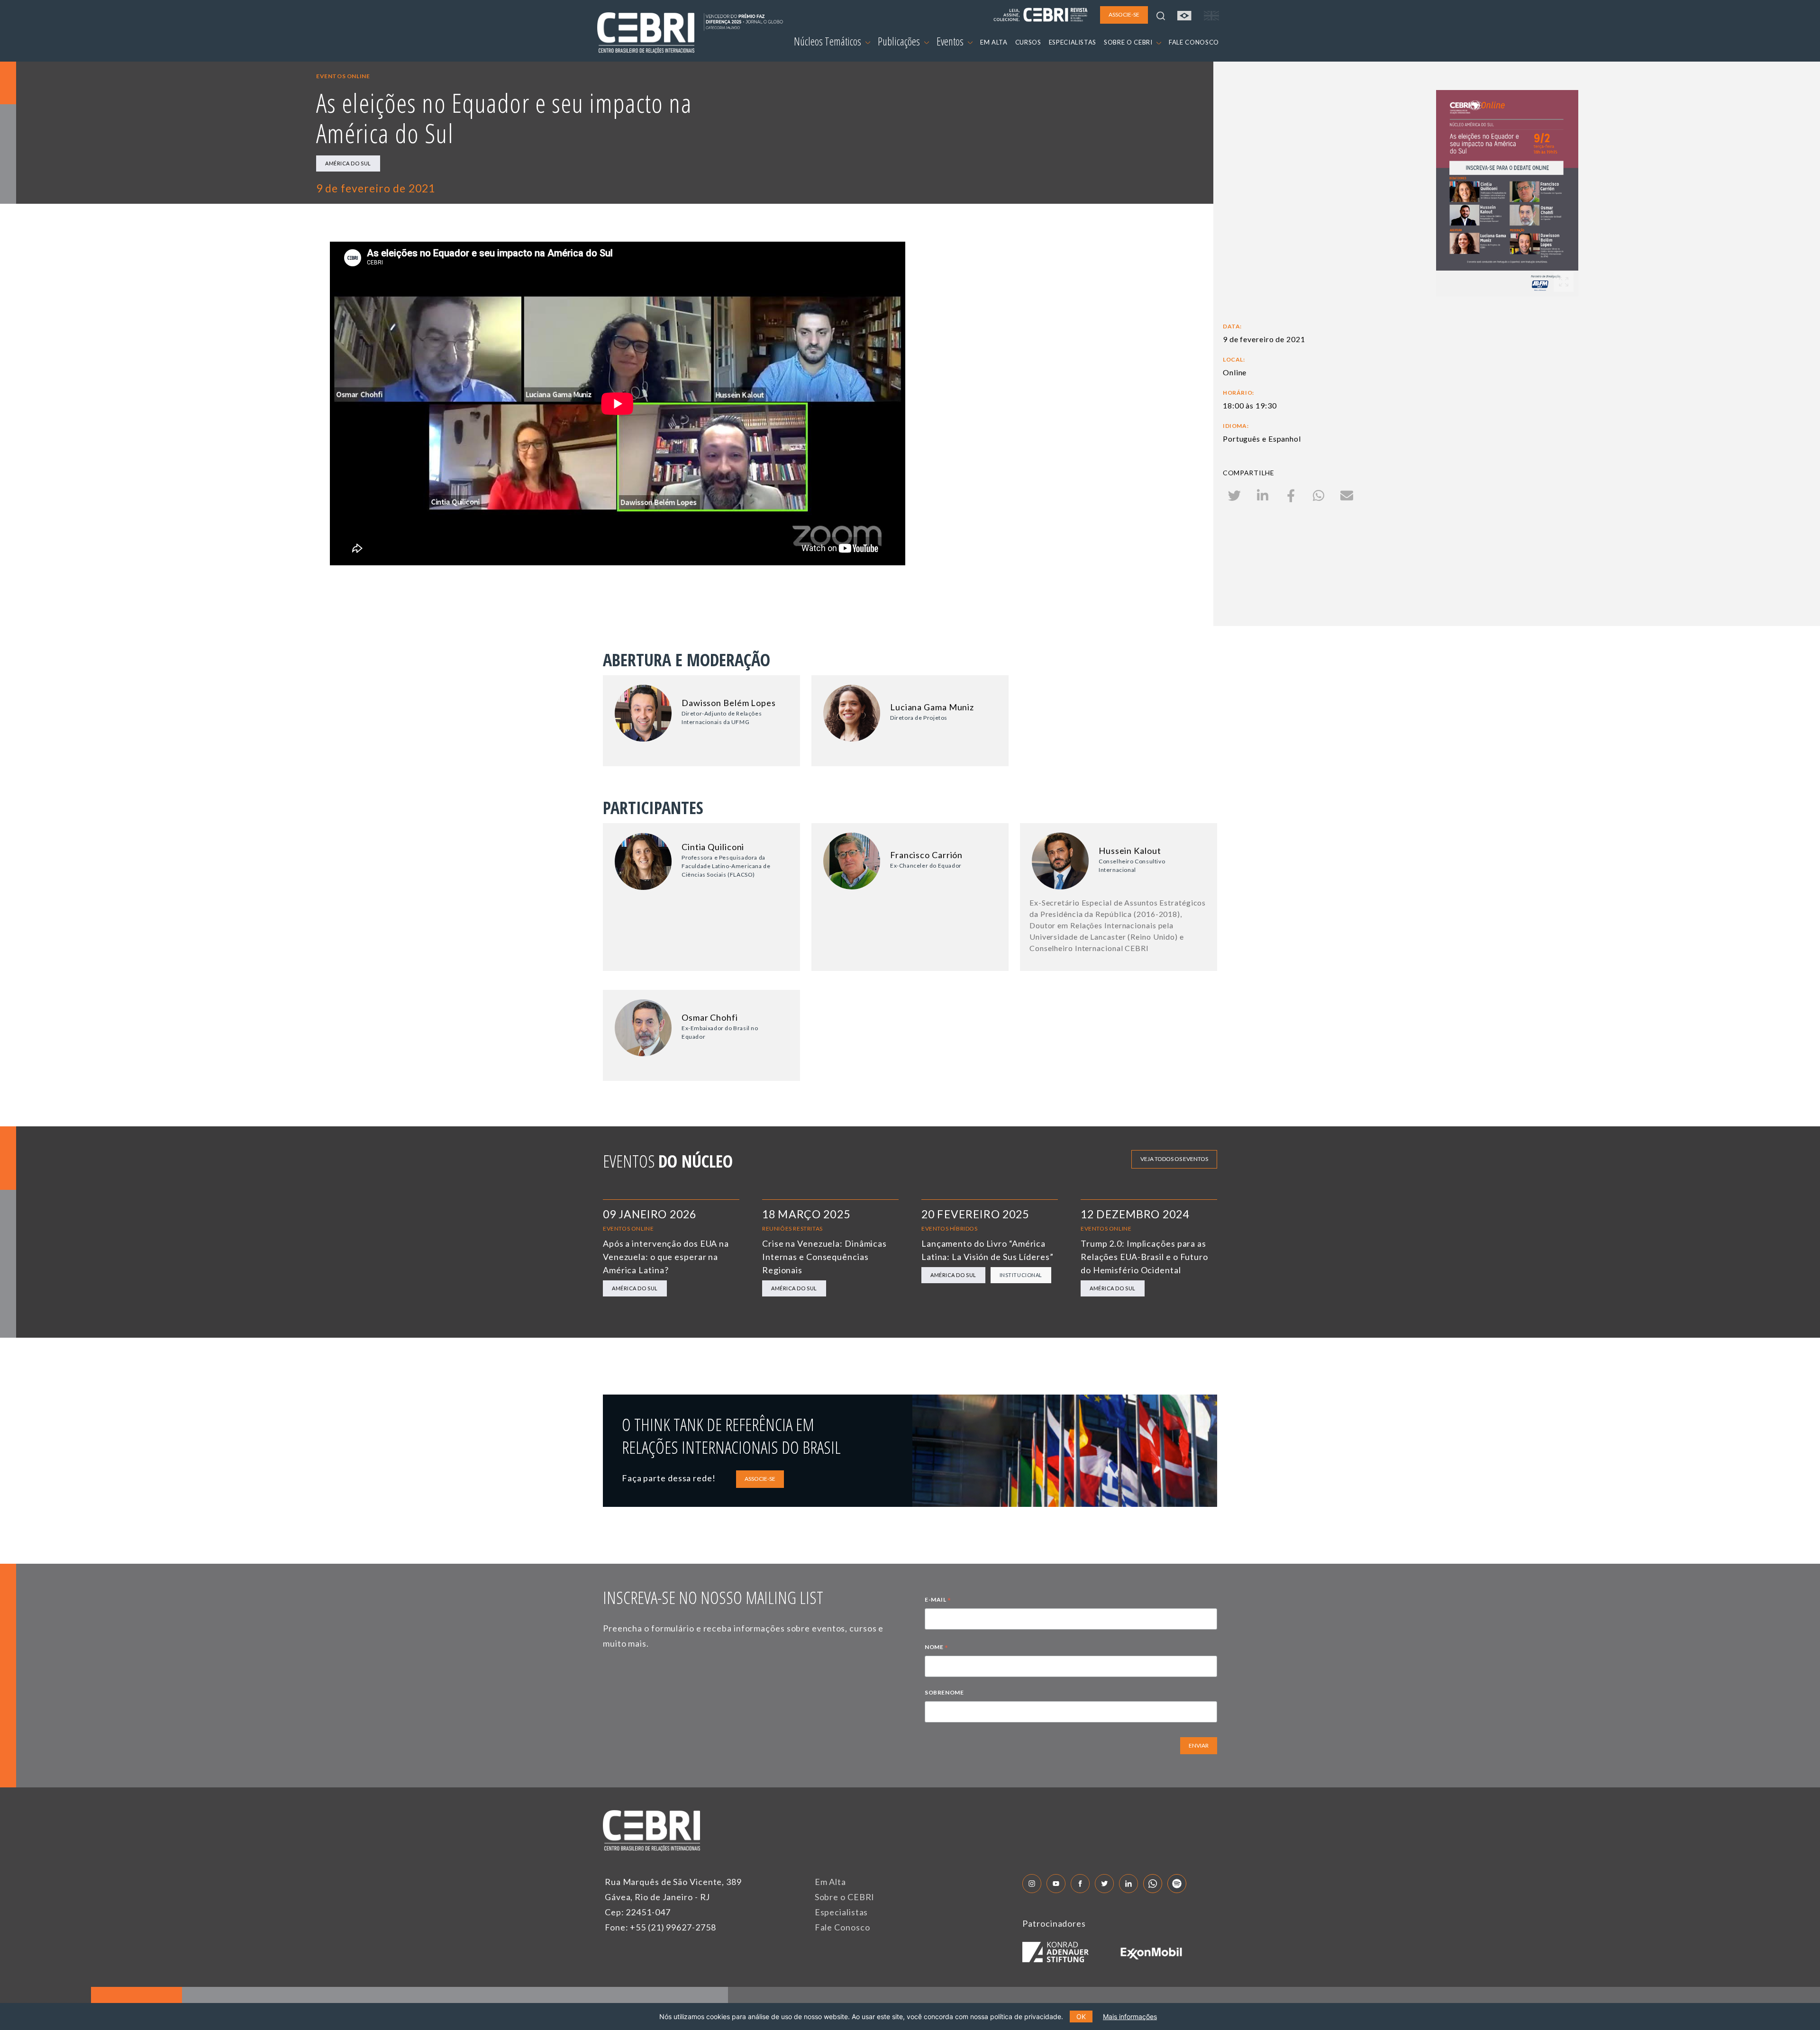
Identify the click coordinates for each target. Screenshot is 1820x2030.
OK (1081, 2016)
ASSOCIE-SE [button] (1124, 14)
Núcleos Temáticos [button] (828, 41)
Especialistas (842, 1912)
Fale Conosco (842, 1927)
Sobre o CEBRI (845, 1897)
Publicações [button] (900, 41)
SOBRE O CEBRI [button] (1129, 42)
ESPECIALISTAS (1073, 42)
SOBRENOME (944, 1692)
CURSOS (1028, 42)
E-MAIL (938, 1601)
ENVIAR (1199, 1745)
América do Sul (348, 163)
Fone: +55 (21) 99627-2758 (660, 1927)
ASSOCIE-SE (760, 1479)
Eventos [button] (951, 41)
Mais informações (1130, 2016)
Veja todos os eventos (1174, 1159)
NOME (937, 1648)
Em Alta (830, 1882)
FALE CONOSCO (1194, 42)
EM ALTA (994, 42)
